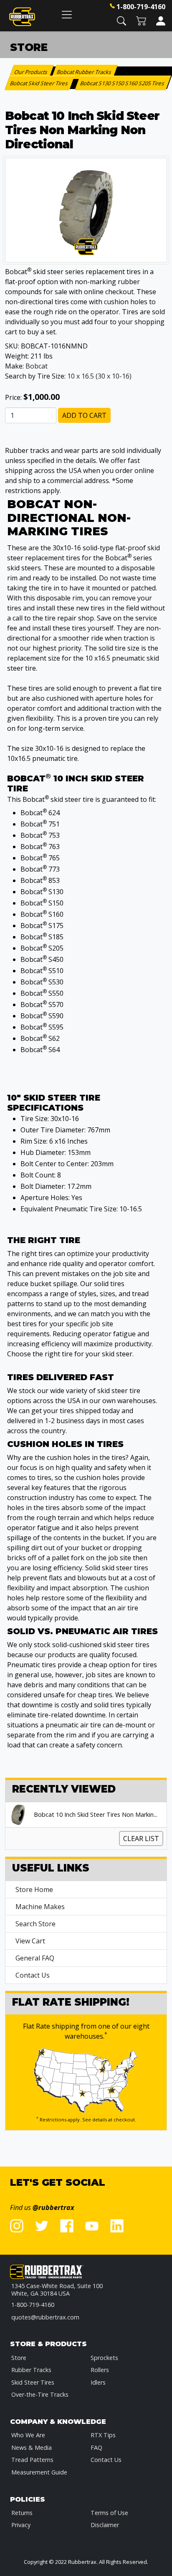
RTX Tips (103, 2435)
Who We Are (28, 2435)
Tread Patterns (32, 2460)
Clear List (141, 1839)
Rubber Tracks (31, 2370)
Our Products (32, 72)
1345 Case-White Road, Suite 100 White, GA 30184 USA (57, 2290)
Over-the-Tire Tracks (40, 2394)
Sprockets (104, 2358)
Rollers (100, 2370)
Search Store (35, 1924)
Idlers (98, 2382)
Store (19, 2358)
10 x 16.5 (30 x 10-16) (99, 376)
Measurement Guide (39, 2472)
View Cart (30, 1941)
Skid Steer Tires (33, 2382)
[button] (121, 20)
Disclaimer (105, 2525)
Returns (22, 2513)
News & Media (32, 2448)
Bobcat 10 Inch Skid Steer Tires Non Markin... (96, 1815)
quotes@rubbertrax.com (45, 2317)
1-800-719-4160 (141, 7)
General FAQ (35, 1958)
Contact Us (33, 1975)
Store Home (34, 1889)
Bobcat (37, 366)
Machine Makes (40, 1907)
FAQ (96, 2448)
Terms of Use (109, 2513)
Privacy (21, 2525)
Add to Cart (84, 415)
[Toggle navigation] (67, 14)
